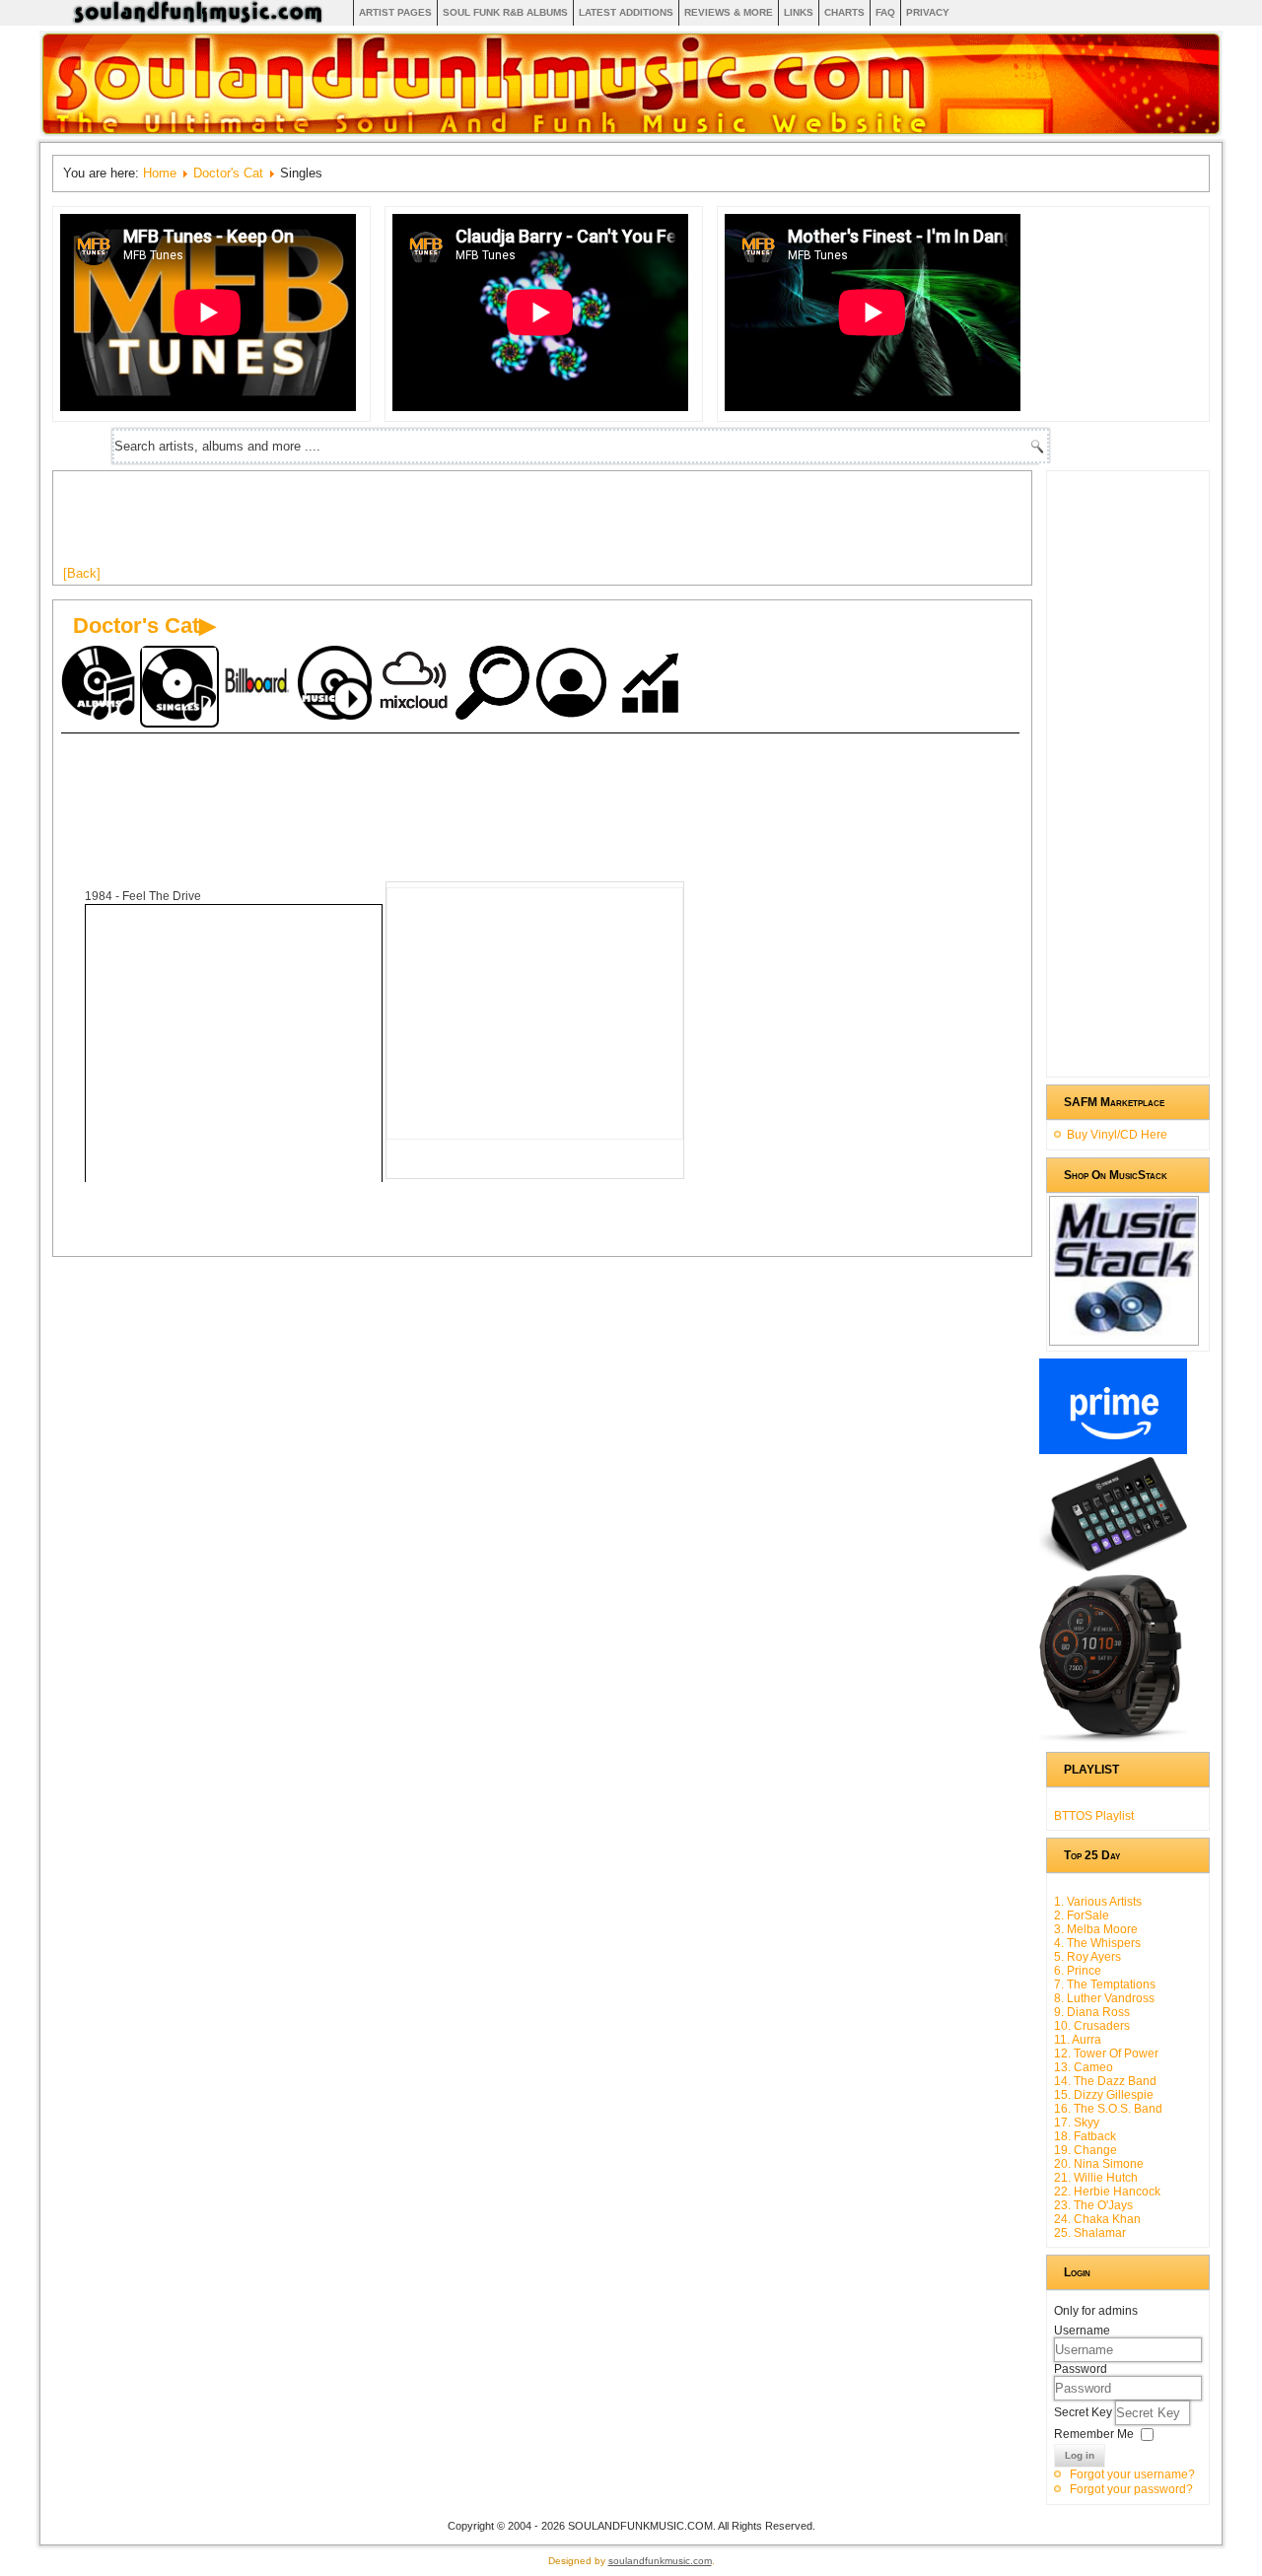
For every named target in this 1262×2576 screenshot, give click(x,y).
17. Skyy (1077, 2123)
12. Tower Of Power (1106, 2054)
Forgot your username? (1132, 2474)
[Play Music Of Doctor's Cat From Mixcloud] (416, 685)
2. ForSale (1082, 1915)
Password (1081, 2369)
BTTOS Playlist (1094, 1816)
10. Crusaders (1092, 2026)
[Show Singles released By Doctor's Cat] (179, 687)
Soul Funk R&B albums (505, 12)
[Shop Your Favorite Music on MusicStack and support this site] (1124, 1337)
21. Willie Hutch (1096, 2178)
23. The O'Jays (1093, 2205)
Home (160, 173)
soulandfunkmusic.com (660, 2561)
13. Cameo (1084, 2067)
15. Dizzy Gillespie (1104, 2095)
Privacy (928, 12)
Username (1082, 2331)
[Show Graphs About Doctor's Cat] (653, 685)
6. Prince (1078, 1971)
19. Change (1086, 2150)
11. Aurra (1078, 2040)
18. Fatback (1085, 2136)
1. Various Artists (1098, 1902)
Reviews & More (729, 12)
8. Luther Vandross (1104, 1998)
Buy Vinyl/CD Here (1117, 1135)
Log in (1080, 2455)
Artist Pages (395, 12)
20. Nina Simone (1099, 2164)
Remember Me (1094, 2434)
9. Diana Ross (1092, 2012)
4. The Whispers (1097, 1943)
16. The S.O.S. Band (1108, 2109)
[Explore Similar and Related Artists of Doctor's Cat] (495, 685)
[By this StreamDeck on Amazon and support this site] (1113, 1567)
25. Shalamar (1090, 2233)
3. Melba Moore (1096, 1929)
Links (799, 12)
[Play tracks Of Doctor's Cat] (337, 685)
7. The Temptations (1105, 1984)
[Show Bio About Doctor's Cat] (574, 685)
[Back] (82, 573)
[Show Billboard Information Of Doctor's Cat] (258, 685)
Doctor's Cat (228, 173)
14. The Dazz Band (1105, 2081)
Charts (844, 12)
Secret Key (1085, 2412)
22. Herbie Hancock (1107, 2192)
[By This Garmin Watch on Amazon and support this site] (1113, 1738)
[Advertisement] (422, 525)
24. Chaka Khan (1097, 2219)
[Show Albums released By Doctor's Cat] (101, 685)
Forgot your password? (1131, 2489)
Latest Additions (626, 12)
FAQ (885, 12)
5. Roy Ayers (1087, 1957)
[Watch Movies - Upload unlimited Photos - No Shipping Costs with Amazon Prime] (1113, 1450)
